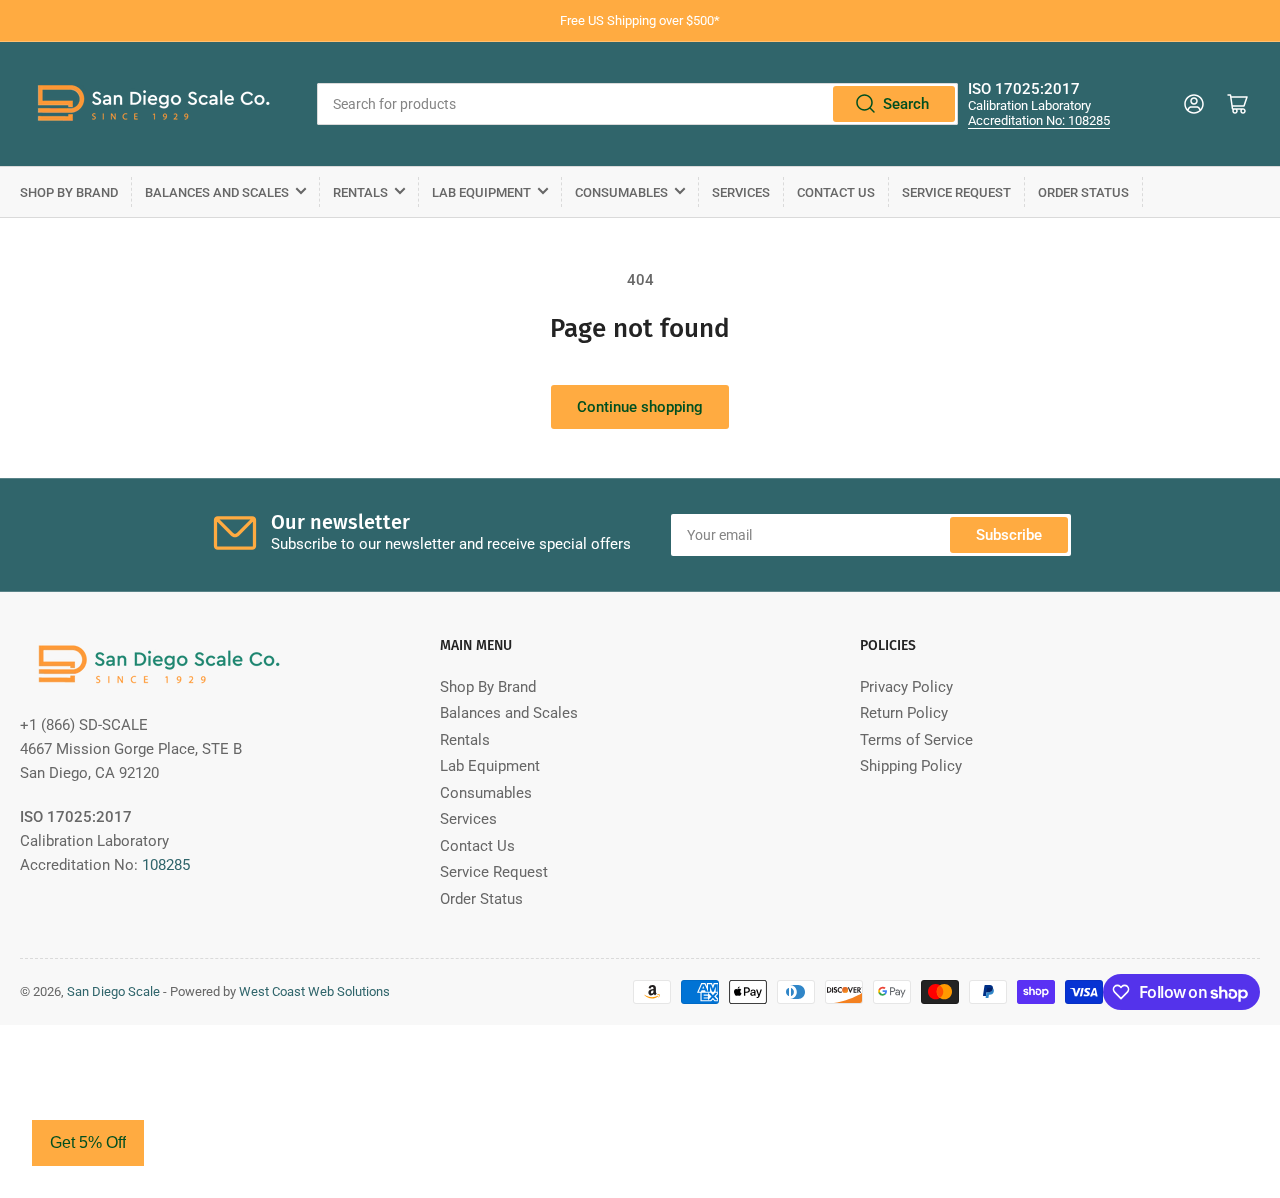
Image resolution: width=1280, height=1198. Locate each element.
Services (741, 192)
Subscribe (1009, 535)
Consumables (621, 192)
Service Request (956, 192)
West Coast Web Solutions (314, 991)
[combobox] (637, 104)
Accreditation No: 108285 (1039, 120)
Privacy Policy (906, 687)
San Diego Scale (113, 991)
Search (906, 104)
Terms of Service (916, 740)
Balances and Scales (217, 192)
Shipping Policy (911, 766)
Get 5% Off (88, 1142)
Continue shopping (640, 407)
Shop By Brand (69, 192)
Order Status (1083, 192)
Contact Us (836, 192)
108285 (166, 865)
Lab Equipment (481, 192)
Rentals (360, 192)
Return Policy (904, 713)
